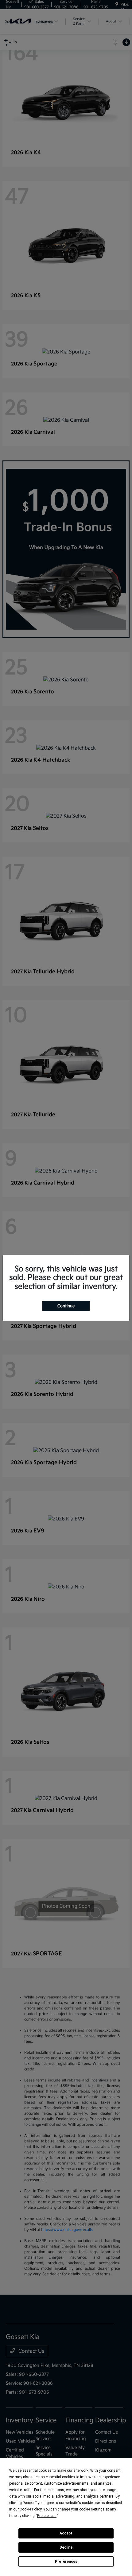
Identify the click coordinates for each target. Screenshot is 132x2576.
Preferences (66, 2562)
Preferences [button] (47, 2516)
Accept (66, 2533)
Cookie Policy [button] (31, 2509)
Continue (66, 1306)
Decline (66, 2547)
